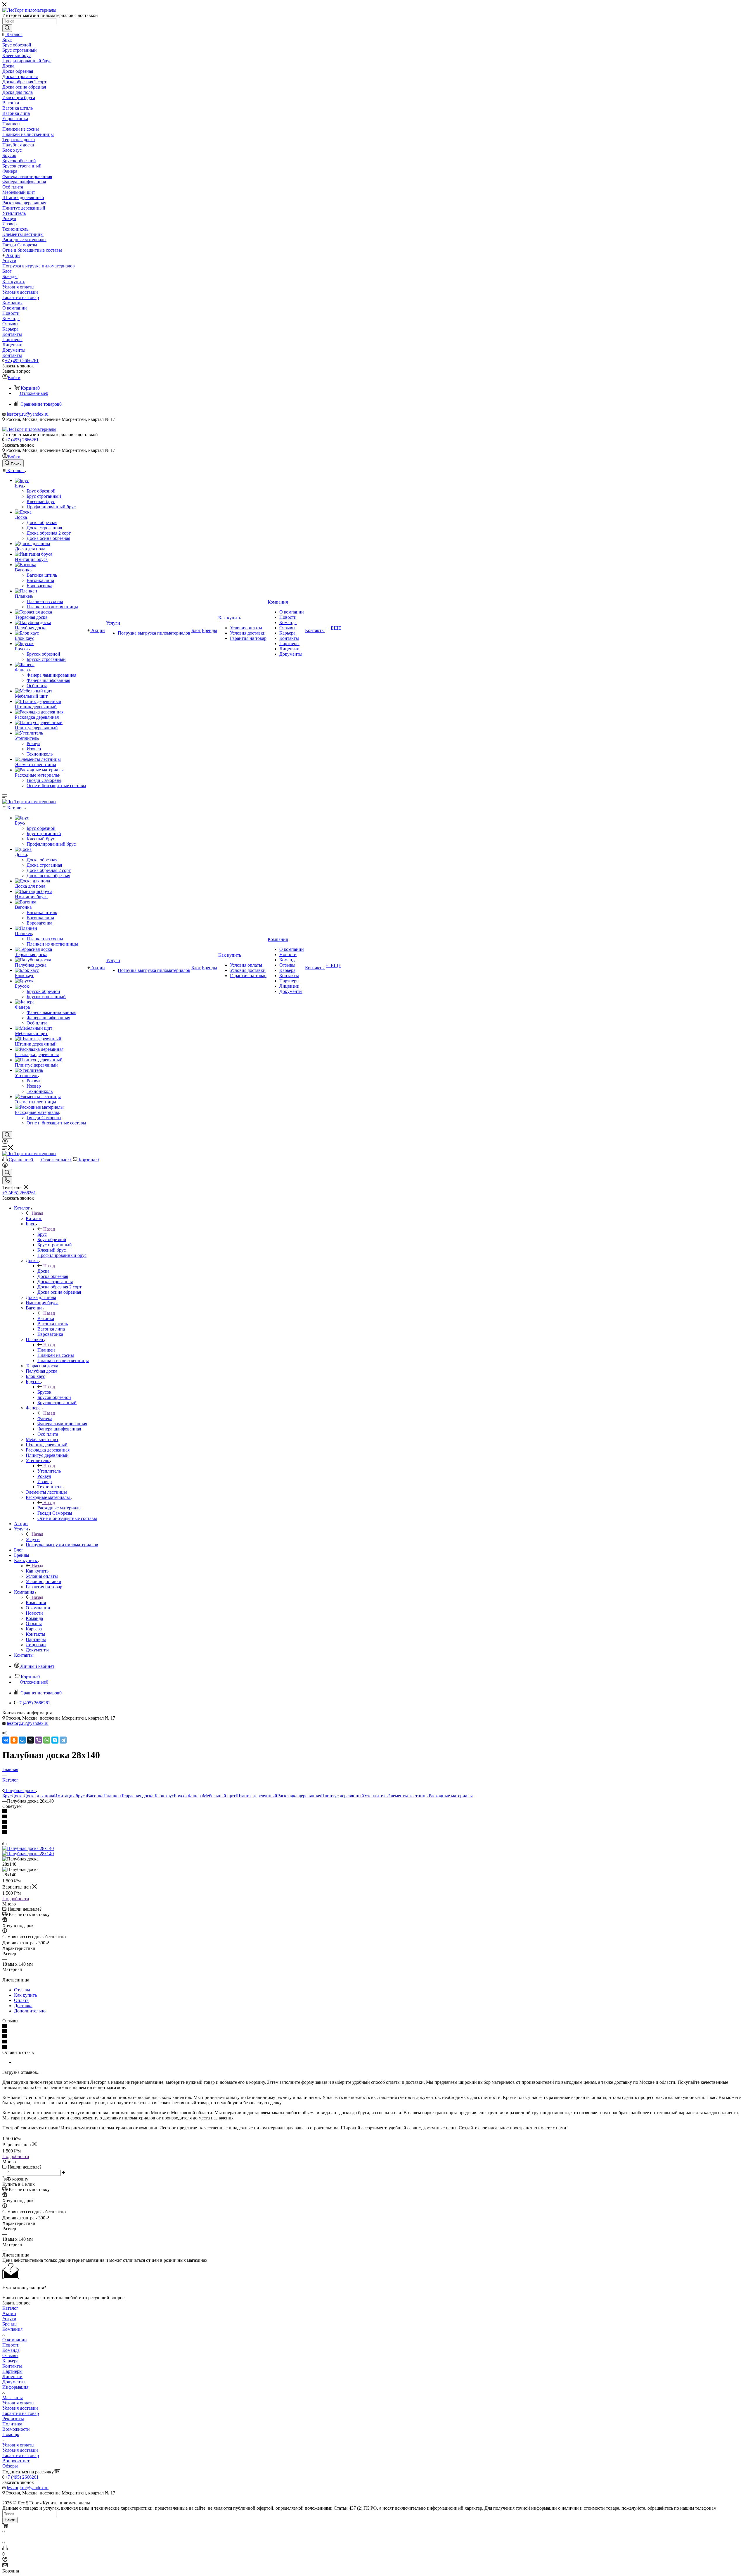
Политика (12, 2424)
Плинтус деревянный (343, 1796)
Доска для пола (39, 1796)
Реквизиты (13, 2419)
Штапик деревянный (256, 1796)
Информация (15, 2387)
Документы (14, 2382)
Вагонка (46, 1318)
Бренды (10, 2324)
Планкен (46, 1350)
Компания (36, 1603)
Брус (42, 1234)
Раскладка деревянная (299, 1796)
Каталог (34, 1218)
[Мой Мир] (22, 1740)
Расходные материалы (59, 1508)
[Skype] (55, 1740)
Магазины (13, 2398)
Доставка (23, 2006)
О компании (15, 2340)
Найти (10, 2520)
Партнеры (12, 2371)
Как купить (37, 1571)
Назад (37, 1213)
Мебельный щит (219, 1796)
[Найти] (7, 28)
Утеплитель (49, 1471)
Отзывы (22, 1990)
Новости (11, 2345)
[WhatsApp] (47, 1740)
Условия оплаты (18, 2403)
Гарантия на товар (21, 2413)
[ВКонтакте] (6, 1740)
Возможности (16, 2429)
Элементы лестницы (408, 1796)
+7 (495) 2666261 (22, 361)
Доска (43, 1271)
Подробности (16, 1899)
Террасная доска (138, 1796)
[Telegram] (63, 1740)
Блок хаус (164, 1796)
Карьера (10, 2361)
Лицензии (12, 2377)
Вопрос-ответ (16, 2461)
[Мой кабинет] (5, 1142)
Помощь (11, 2434)
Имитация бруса (70, 1796)
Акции (9, 2313)
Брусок (44, 1392)
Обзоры (10, 2466)
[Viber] (39, 1740)
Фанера (45, 1418)
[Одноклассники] (14, 1740)
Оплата (21, 2000)
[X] (30, 1740)
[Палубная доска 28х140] (28, 1848)
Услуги (33, 1539)
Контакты (12, 2366)
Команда (11, 2350)
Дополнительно (30, 2011)
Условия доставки (20, 2408)
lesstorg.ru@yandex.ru (28, 414)
